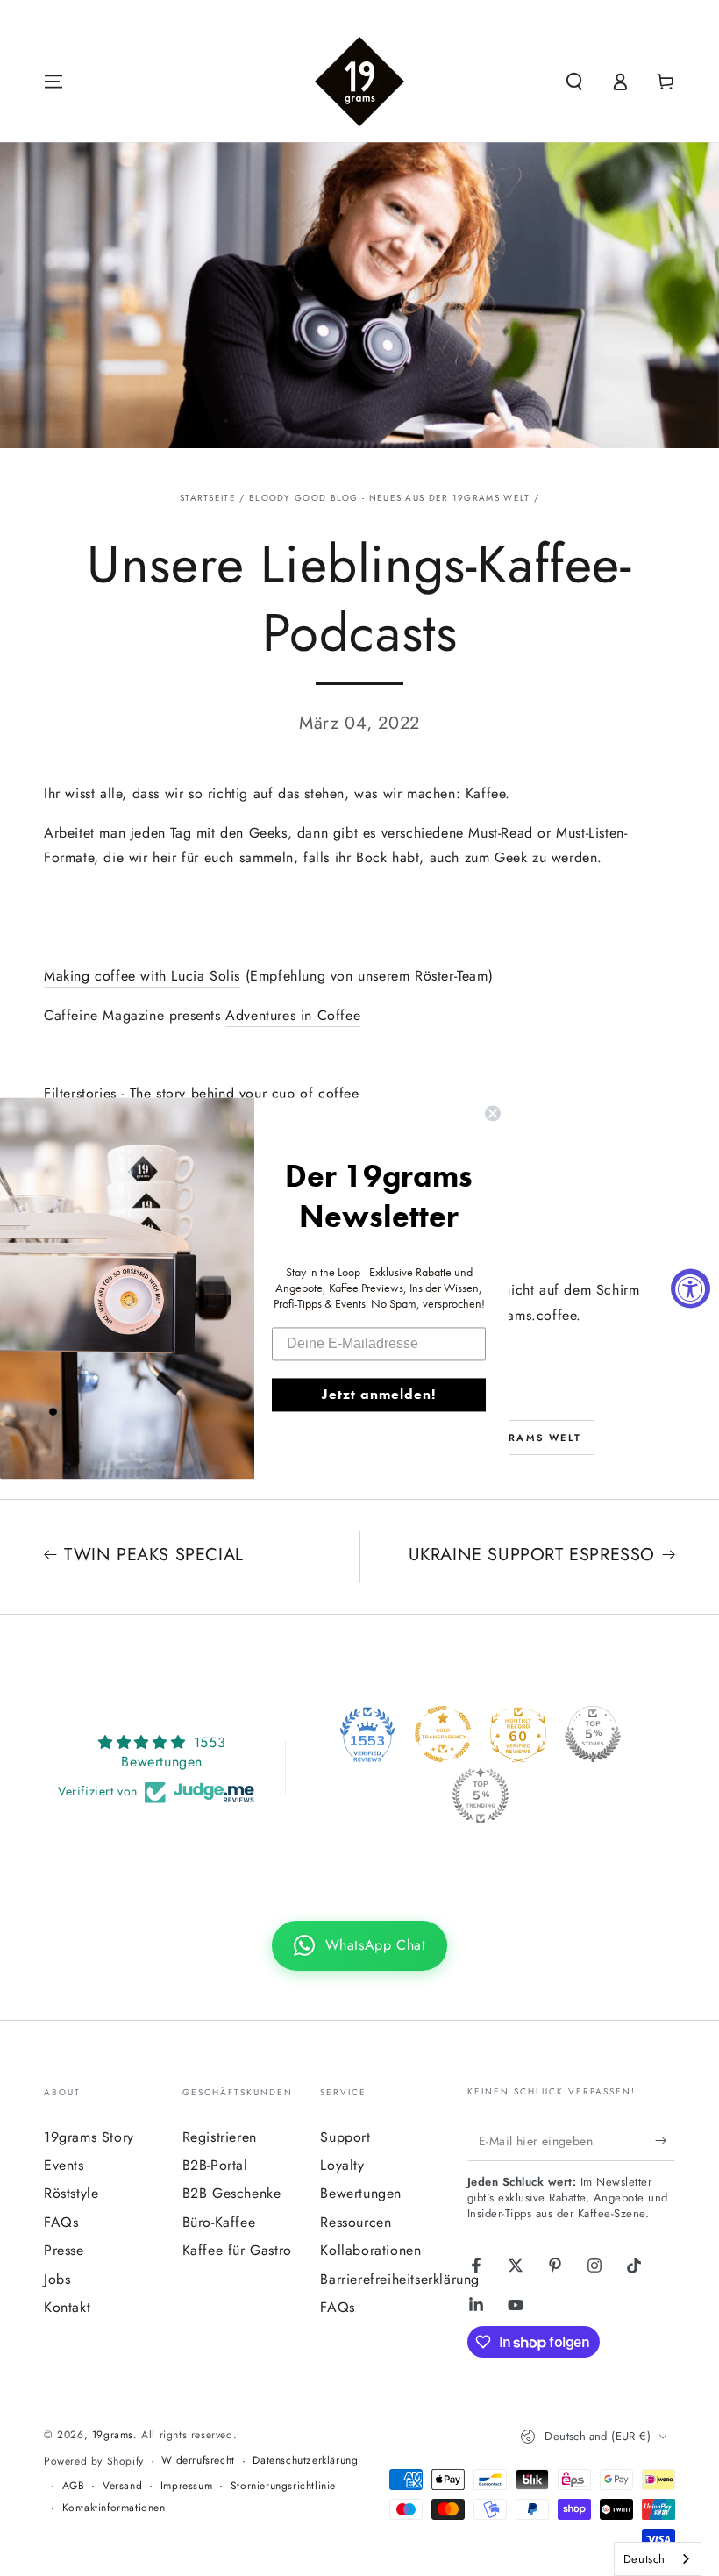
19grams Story (89, 2137)
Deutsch (644, 2559)
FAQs (61, 2222)
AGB (74, 2486)
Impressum (186, 2486)
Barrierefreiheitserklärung (400, 2279)
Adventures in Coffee (293, 1015)
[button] (574, 82)
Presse (64, 2250)
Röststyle (71, 2193)
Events (64, 2165)
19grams (113, 2435)
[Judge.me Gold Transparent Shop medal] (443, 1734)
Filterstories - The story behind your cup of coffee (202, 1093)
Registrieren (220, 2137)
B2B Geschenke (232, 2193)
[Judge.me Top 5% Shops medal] (593, 1734)
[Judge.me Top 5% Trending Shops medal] (481, 1795)
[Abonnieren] (665, 2141)
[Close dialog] (493, 1113)
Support (345, 2137)
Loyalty (342, 2165)
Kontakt (67, 2307)
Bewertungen (361, 2193)
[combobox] (658, 2559)
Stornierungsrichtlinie (283, 2486)
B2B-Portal (215, 2165)
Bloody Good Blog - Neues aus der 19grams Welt (390, 498)
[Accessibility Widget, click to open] (691, 1288)
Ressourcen (356, 2222)
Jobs (57, 2279)
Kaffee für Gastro (237, 2250)
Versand (122, 2486)
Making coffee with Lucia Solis (142, 976)
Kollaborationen (370, 2250)
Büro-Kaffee (219, 2222)
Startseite (208, 498)
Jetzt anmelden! (379, 1394)
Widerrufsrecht (198, 2461)
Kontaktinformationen (114, 2508)
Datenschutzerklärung (305, 2461)
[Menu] (53, 82)
